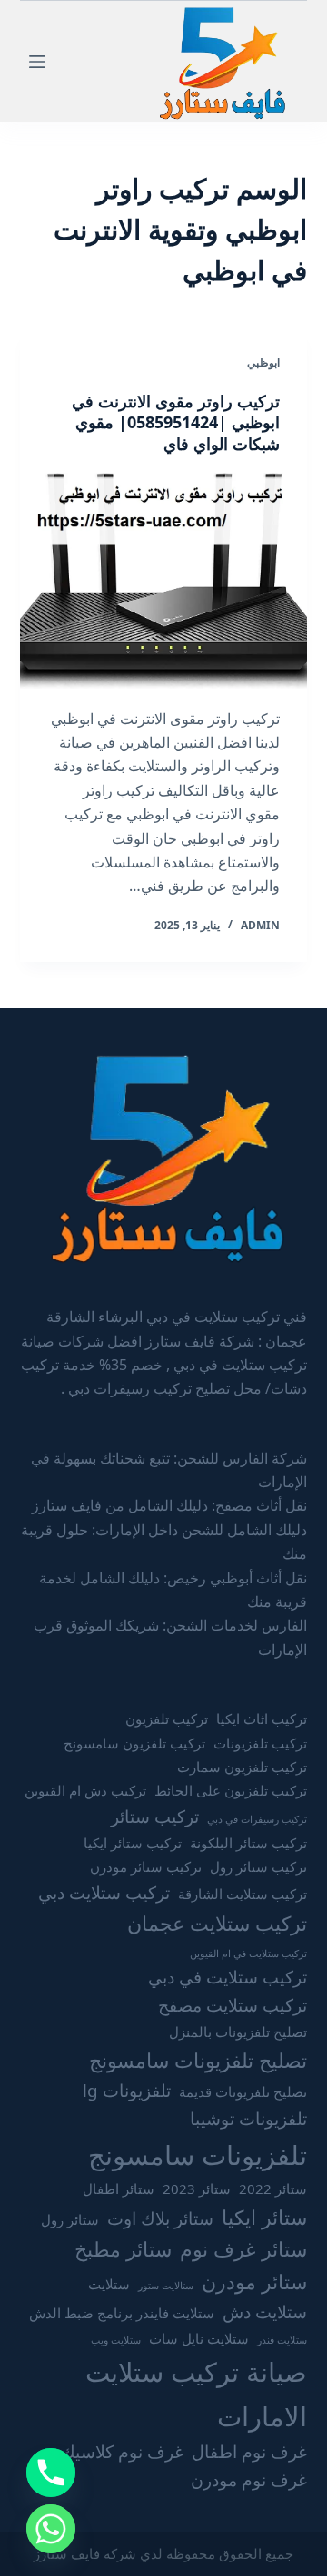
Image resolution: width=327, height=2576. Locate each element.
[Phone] (51, 2473)
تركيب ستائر (155, 1817)
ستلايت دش (265, 2312)
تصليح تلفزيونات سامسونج (198, 2060)
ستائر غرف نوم (243, 2249)
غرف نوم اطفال (249, 2452)
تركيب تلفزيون (167, 1719)
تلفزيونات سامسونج (198, 2155)
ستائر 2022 (273, 2189)
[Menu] (37, 62)
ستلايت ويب (116, 2340)
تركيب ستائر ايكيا (133, 1843)
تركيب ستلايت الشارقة (243, 1894)
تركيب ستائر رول (258, 1866)
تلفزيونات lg (127, 2091)
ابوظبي (263, 362)
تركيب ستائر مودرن (146, 1866)
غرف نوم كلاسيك (122, 2452)
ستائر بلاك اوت (160, 2218)
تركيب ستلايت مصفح (233, 2005)
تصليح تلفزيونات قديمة (243, 2091)
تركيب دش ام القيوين (85, 1790)
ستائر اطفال (119, 2189)
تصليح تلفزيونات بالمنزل (238, 2032)
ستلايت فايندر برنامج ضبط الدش (122, 2313)
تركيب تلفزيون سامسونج (134, 1743)
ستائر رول (70, 2219)
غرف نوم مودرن (249, 2480)
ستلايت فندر (282, 2340)
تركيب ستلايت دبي (104, 1893)
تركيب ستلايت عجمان (217, 1923)
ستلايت (109, 2284)
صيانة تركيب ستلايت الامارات (196, 2394)
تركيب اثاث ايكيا (262, 1719)
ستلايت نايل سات (199, 2338)
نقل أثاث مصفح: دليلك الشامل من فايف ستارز (169, 1505)
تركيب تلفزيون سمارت (242, 1767)
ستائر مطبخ (123, 2249)
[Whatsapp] (51, 2529)
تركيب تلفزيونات (260, 1743)
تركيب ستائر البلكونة (248, 1843)
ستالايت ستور (166, 2286)
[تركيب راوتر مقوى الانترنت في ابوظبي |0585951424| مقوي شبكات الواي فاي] (164, 581)
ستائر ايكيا (264, 2217)
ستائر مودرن (254, 2282)
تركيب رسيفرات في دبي (257, 1819)
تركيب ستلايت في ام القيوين (248, 1954)
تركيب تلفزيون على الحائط (231, 1790)
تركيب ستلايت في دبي (228, 1977)
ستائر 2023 (197, 2189)
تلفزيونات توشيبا (248, 2119)
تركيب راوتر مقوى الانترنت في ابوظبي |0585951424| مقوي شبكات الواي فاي (176, 422)
